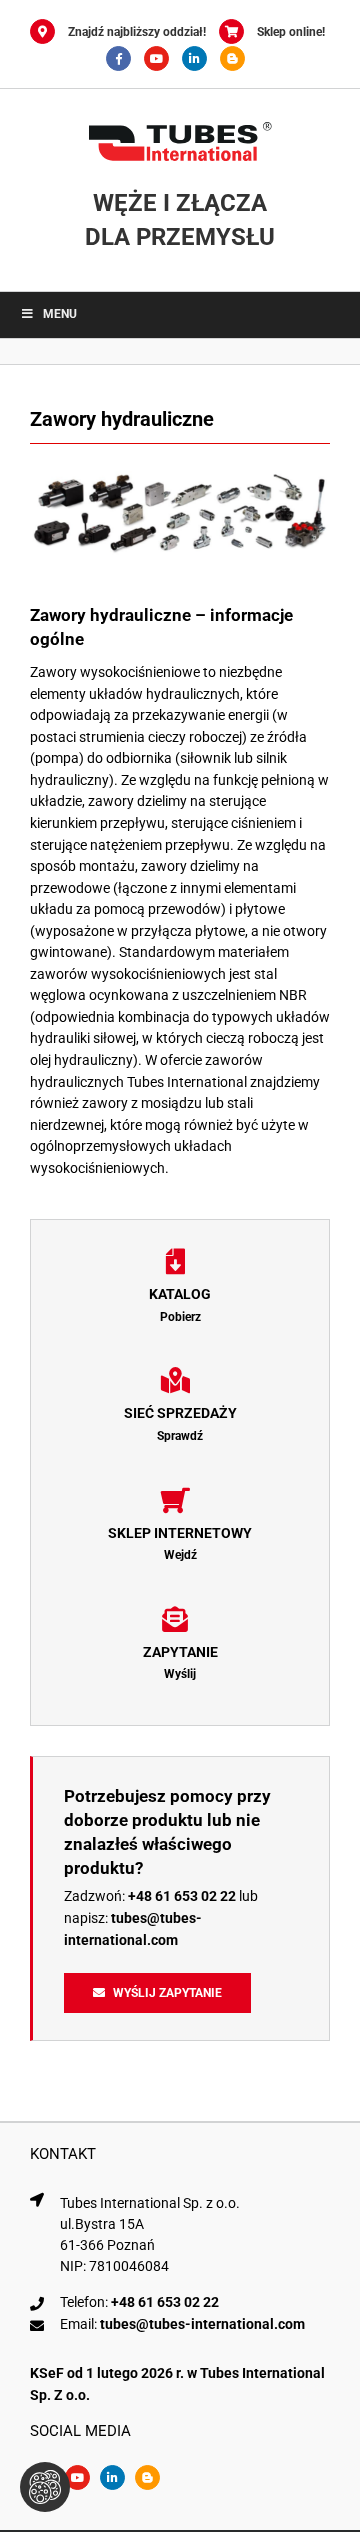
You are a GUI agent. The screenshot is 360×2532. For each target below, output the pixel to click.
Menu (60, 314)
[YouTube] (163, 59)
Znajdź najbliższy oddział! (137, 32)
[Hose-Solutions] (237, 59)
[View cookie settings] (45, 2487)
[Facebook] (125, 59)
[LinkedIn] (201, 59)
